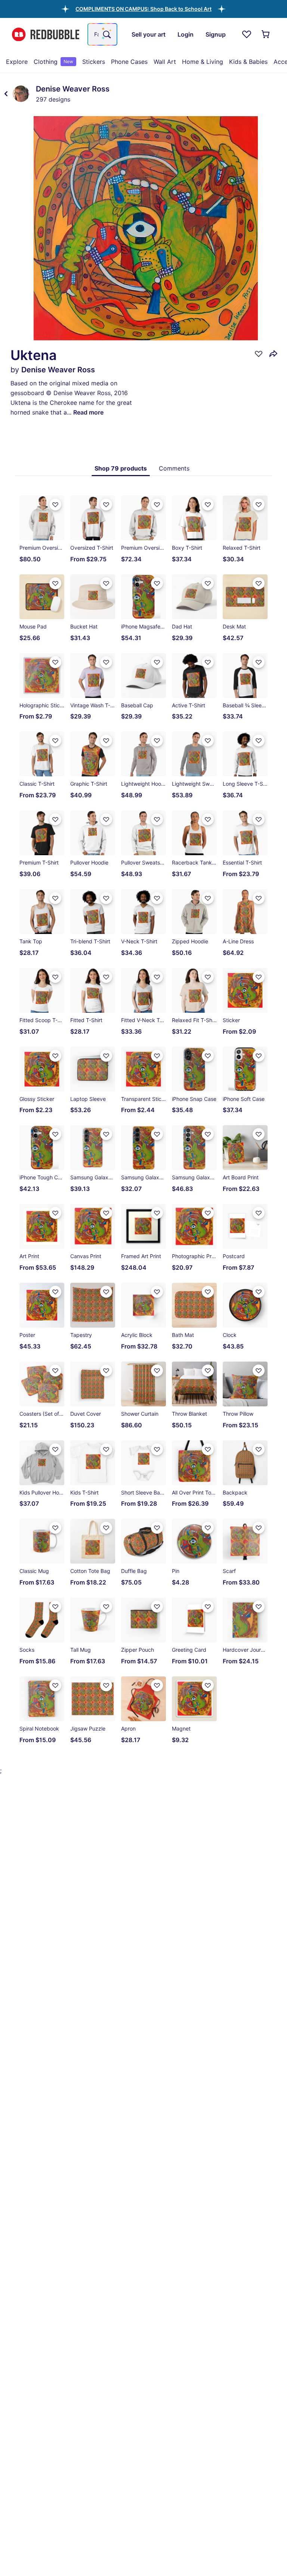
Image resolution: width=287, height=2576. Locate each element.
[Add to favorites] (259, 354)
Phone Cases (129, 62)
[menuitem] (17, 62)
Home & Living (203, 62)
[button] (143, 9)
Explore (17, 62)
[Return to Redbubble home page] (46, 35)
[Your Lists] (247, 34)
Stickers (94, 62)
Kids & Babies (248, 62)
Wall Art (165, 62)
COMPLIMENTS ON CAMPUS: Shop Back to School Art (143, 9)
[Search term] (106, 34)
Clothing (53, 62)
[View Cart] (266, 34)
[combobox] (102, 34)
